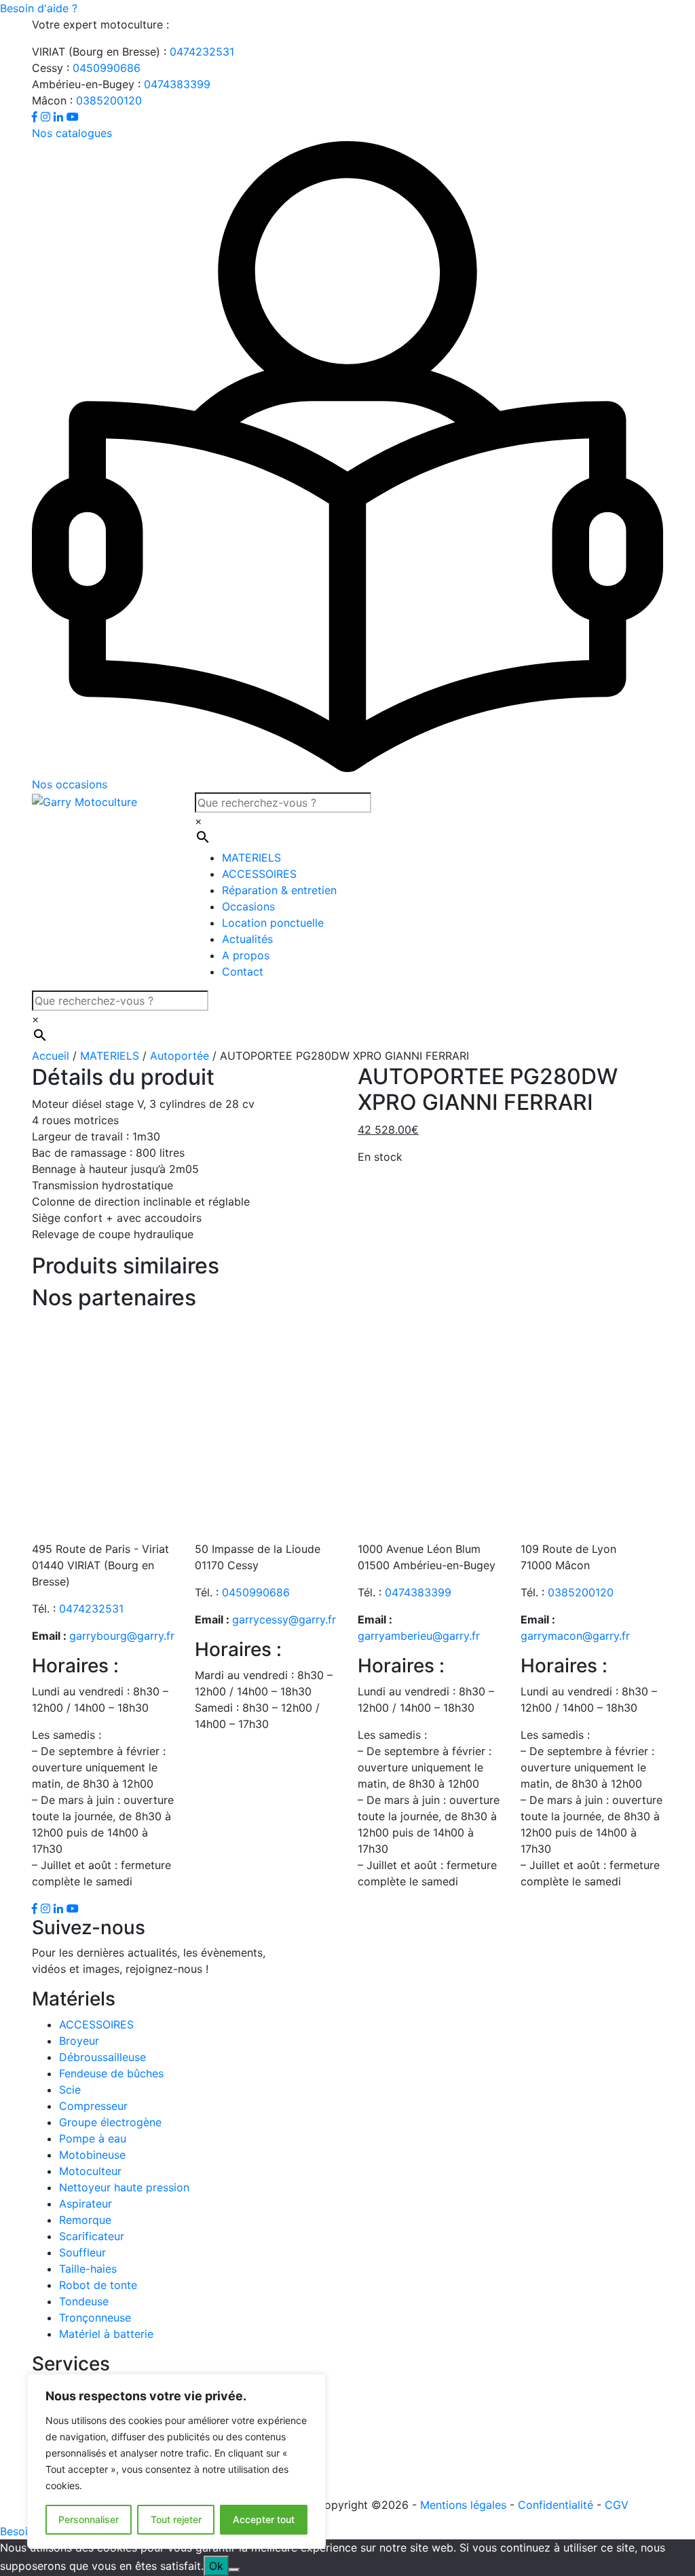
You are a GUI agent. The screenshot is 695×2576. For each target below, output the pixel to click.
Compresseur (93, 2106)
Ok (216, 2566)
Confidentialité (556, 2505)
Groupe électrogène (110, 2122)
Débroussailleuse (102, 2057)
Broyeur (79, 2041)
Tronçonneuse (95, 2318)
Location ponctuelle (273, 923)
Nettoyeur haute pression (124, 2187)
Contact (243, 972)
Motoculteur (90, 2171)
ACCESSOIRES (259, 874)
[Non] (234, 2570)
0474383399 (177, 84)
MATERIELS (251, 858)
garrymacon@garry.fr (575, 1636)
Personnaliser (89, 2519)
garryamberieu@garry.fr (419, 1636)
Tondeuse (84, 2301)
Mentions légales (463, 2505)
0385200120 (109, 100)
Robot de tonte (98, 2285)
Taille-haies (88, 2269)
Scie (70, 2090)
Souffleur (82, 2252)
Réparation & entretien (279, 890)
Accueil (51, 1056)
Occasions (248, 906)
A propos (246, 955)
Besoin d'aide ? (39, 8)
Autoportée (180, 1056)
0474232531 (202, 52)
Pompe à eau (93, 2138)
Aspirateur (86, 2204)
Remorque (85, 2220)
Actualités (247, 939)
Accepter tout (264, 2519)
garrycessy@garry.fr (284, 1619)
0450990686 (107, 68)
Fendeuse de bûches (111, 2073)
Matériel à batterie (106, 2334)
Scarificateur (92, 2236)
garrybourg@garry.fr (122, 1636)
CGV (617, 2505)
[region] (176, 2461)
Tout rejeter (176, 2519)
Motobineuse (92, 2155)
